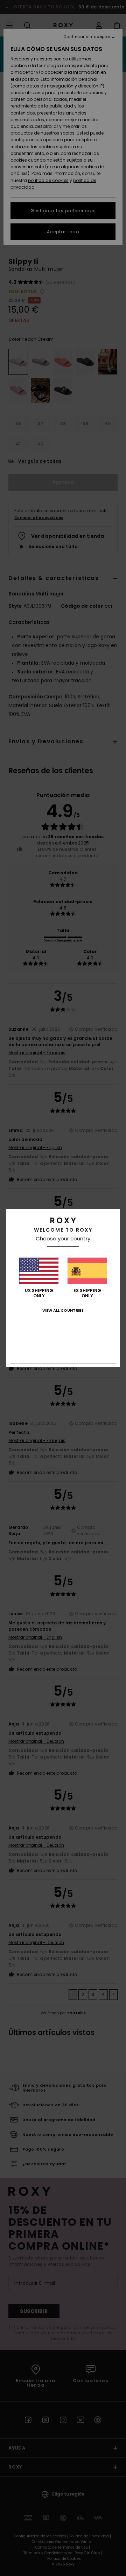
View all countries (63, 1310)
